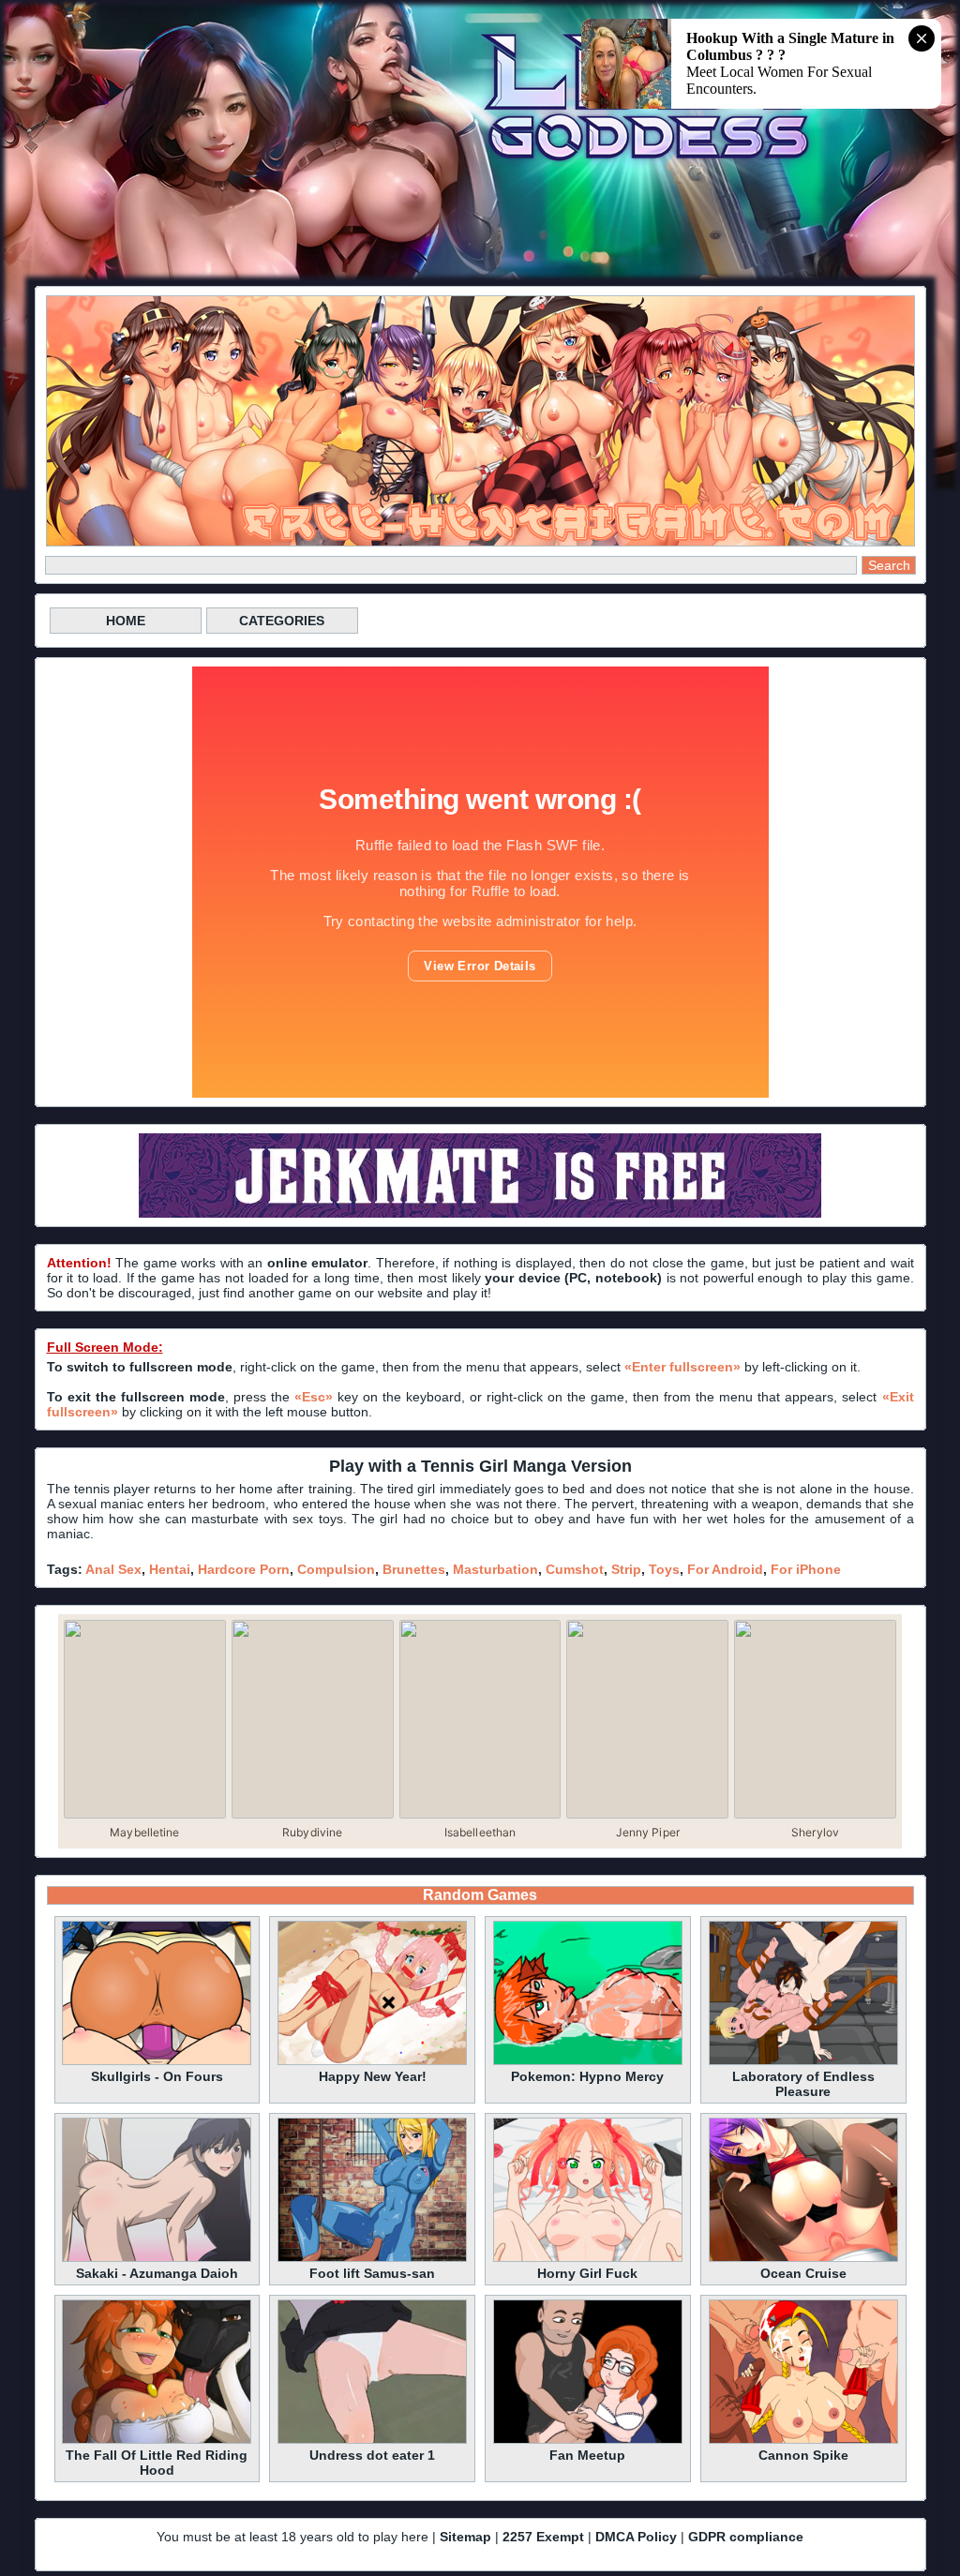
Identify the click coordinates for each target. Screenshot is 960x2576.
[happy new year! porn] (372, 2062)
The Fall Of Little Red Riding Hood (157, 2463)
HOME (126, 621)
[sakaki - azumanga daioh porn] (157, 2259)
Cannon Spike (803, 2455)
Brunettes (414, 1569)
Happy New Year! (373, 2076)
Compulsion (336, 1569)
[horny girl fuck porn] (588, 2259)
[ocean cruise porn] (803, 2259)
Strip (626, 1569)
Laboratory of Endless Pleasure (803, 2084)
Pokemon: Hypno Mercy (587, 2076)
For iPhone (806, 1569)
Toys (664, 1569)
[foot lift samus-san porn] (372, 2259)
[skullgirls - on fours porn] (157, 2062)
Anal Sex (113, 1569)
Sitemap (465, 2537)
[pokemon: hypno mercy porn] (588, 2062)
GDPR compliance (746, 2537)
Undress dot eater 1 (372, 2455)
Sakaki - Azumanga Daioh (157, 2273)
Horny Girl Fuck (587, 2273)
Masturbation (495, 1569)
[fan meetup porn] (588, 2441)
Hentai (170, 1569)
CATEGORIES (282, 621)
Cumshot (575, 1569)
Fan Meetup (587, 2455)
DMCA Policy (636, 2537)
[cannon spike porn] (803, 2441)
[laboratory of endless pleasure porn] (803, 2062)
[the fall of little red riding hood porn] (157, 2441)
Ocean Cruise (803, 2273)
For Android (725, 1569)
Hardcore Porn (244, 1569)
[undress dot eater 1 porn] (372, 2441)
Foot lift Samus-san (372, 2273)
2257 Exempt (543, 2537)
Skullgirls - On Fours (157, 2076)
